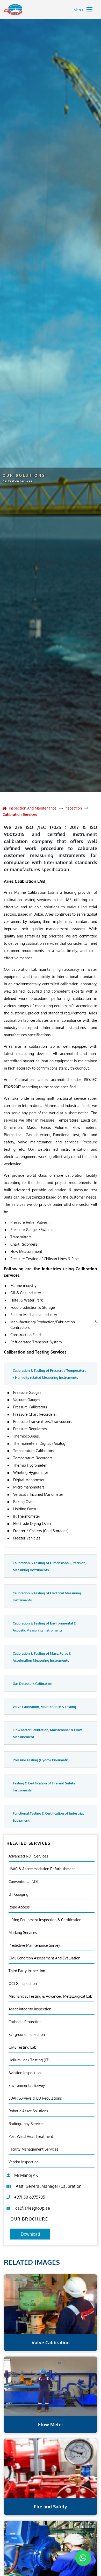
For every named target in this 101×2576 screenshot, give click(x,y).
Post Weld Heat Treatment (31, 2136)
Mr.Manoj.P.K (26, 2175)
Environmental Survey (27, 2085)
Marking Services (23, 1933)
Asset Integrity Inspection (30, 2009)
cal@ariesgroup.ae (33, 2208)
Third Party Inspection (27, 1971)
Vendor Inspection (24, 2162)
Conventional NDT (24, 1882)
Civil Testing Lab (22, 2047)
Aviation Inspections (26, 2073)
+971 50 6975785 (30, 2197)
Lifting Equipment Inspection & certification (45, 1920)
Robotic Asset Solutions (28, 2111)
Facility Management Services (34, 2149)
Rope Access (19, 1907)
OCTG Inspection (23, 1983)
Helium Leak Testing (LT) (29, 2060)
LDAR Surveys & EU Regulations (35, 2098)
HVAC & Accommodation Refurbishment (42, 1869)
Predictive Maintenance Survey (34, 1945)
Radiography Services (27, 2124)
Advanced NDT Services (28, 1856)
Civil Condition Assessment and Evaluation (44, 1958)
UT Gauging (18, 1894)
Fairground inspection (27, 2034)
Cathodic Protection (25, 2022)
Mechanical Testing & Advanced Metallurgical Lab (50, 1996)
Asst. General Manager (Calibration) (49, 2186)
